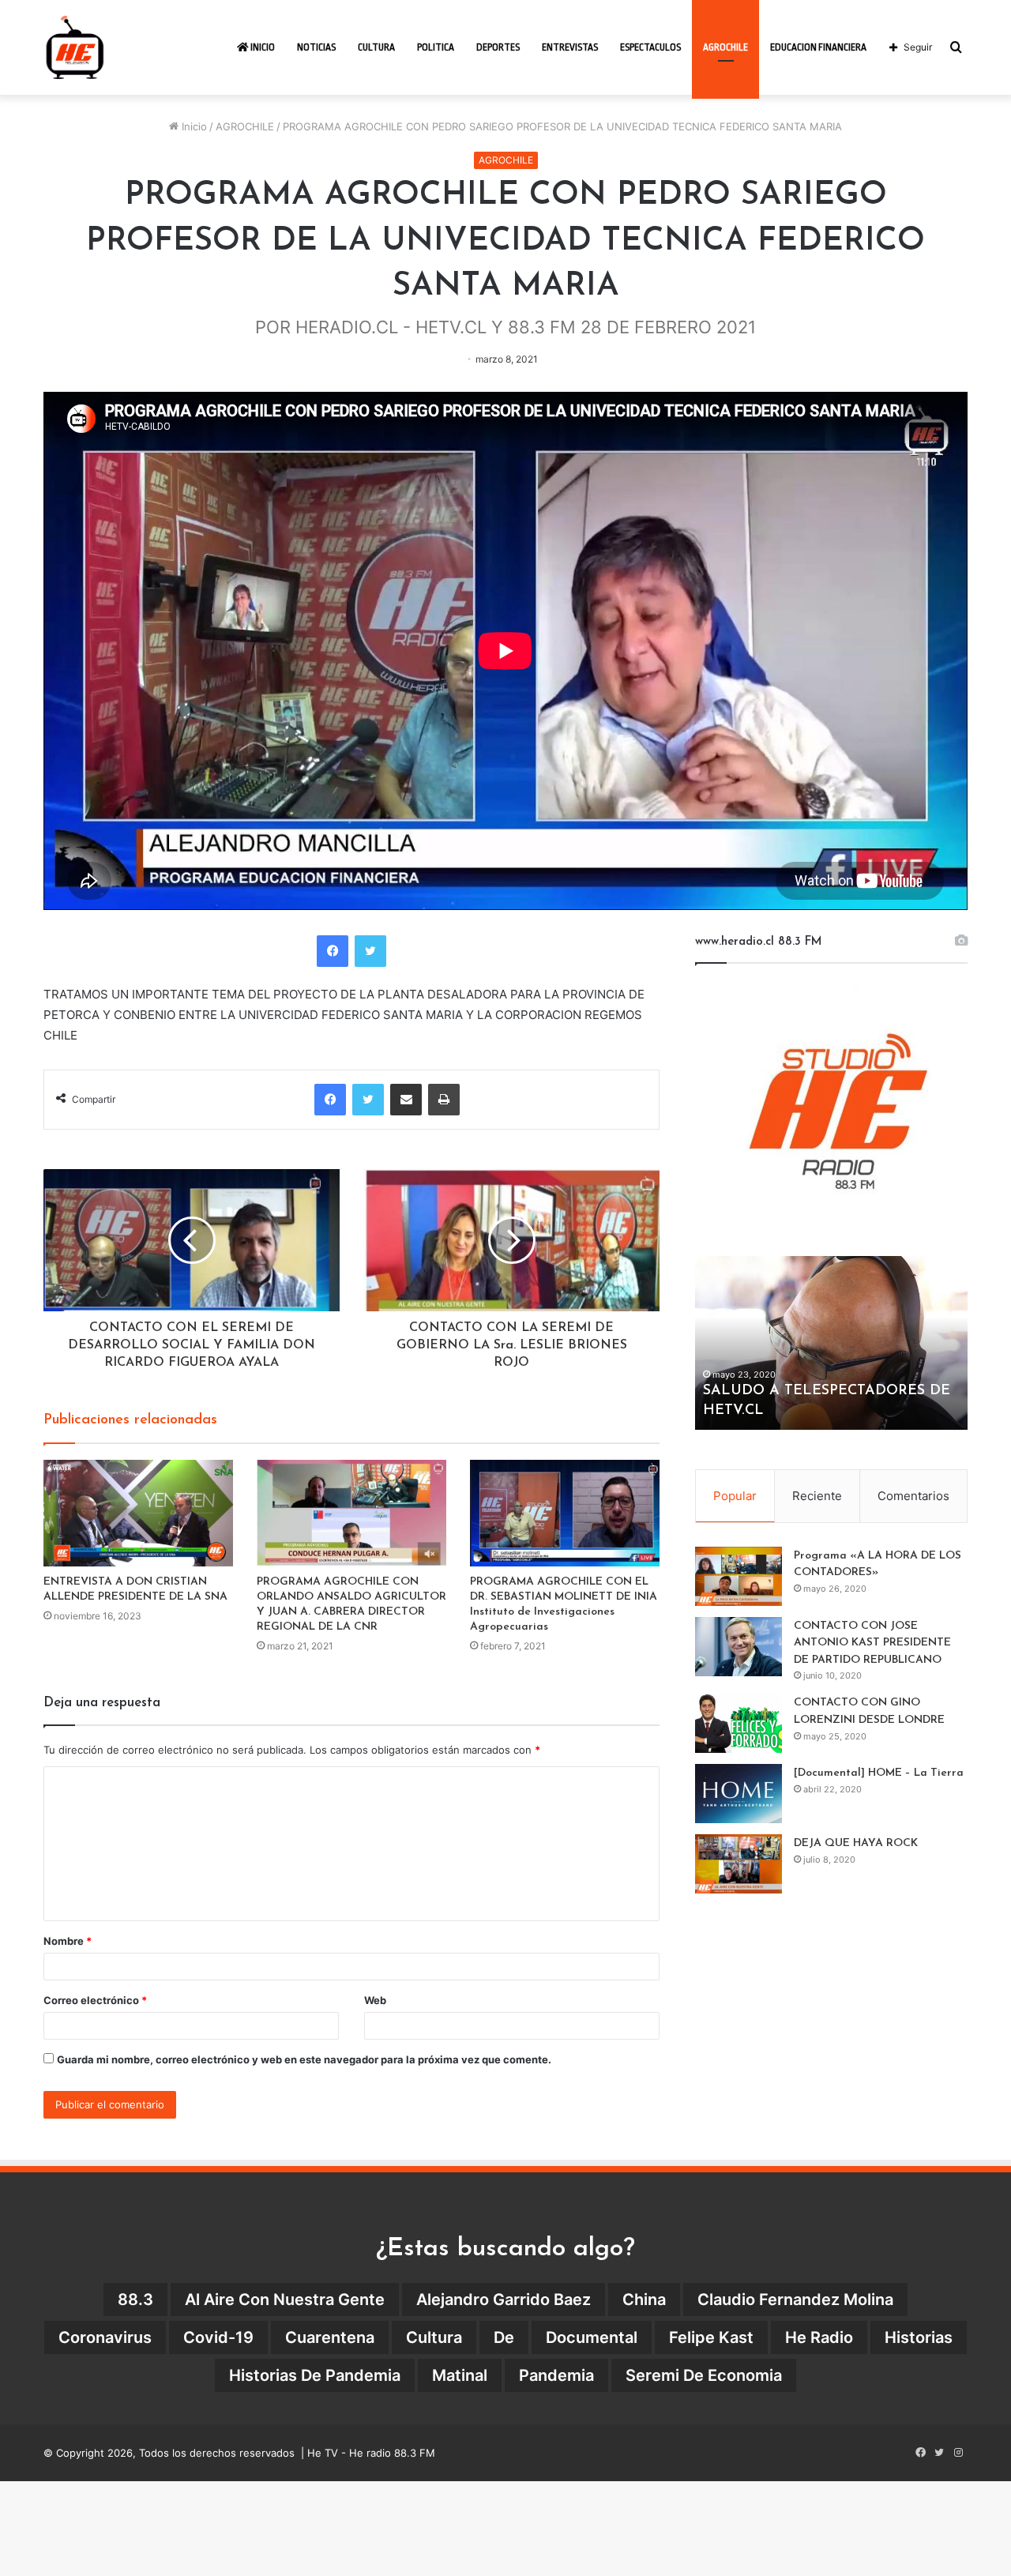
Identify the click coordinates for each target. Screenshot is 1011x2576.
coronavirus (105, 2337)
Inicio (262, 47)
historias (919, 2337)
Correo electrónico (95, 2000)
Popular (735, 1496)
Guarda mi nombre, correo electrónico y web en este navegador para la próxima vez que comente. (304, 2059)
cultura (434, 2337)
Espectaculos (650, 47)
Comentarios (913, 1496)
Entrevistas (570, 47)
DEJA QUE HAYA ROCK (856, 1843)
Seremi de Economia (704, 2375)
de (504, 2337)
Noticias (316, 47)
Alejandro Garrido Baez (504, 2300)
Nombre (68, 1941)
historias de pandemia (315, 2375)
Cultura (376, 47)
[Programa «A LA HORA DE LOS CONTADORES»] (739, 1576)
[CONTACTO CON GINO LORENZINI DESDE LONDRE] (739, 1723)
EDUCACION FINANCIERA (818, 47)
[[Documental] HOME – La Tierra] (739, 1794)
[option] (831, 1343)
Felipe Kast (711, 2337)
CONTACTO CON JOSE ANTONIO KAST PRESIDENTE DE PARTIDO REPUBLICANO (872, 1643)
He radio (819, 2337)
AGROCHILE (725, 47)
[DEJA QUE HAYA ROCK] (739, 1864)
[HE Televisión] (75, 47)
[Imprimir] (444, 1100)
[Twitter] (370, 951)
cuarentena (330, 2337)
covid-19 (218, 2337)
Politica (436, 47)
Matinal (460, 2375)
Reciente (817, 1496)
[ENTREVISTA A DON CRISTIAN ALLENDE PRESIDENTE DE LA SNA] (138, 1513)
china (644, 2300)
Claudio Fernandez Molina (795, 2300)
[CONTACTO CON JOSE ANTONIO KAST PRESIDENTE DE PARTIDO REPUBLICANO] (739, 1647)
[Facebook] (333, 951)
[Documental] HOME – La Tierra (879, 1773)
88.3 (135, 2300)
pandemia (556, 2375)
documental (592, 2337)
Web (375, 2000)
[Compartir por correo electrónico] (406, 1100)
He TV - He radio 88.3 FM (371, 2453)
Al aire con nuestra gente (285, 2300)
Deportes (498, 47)
